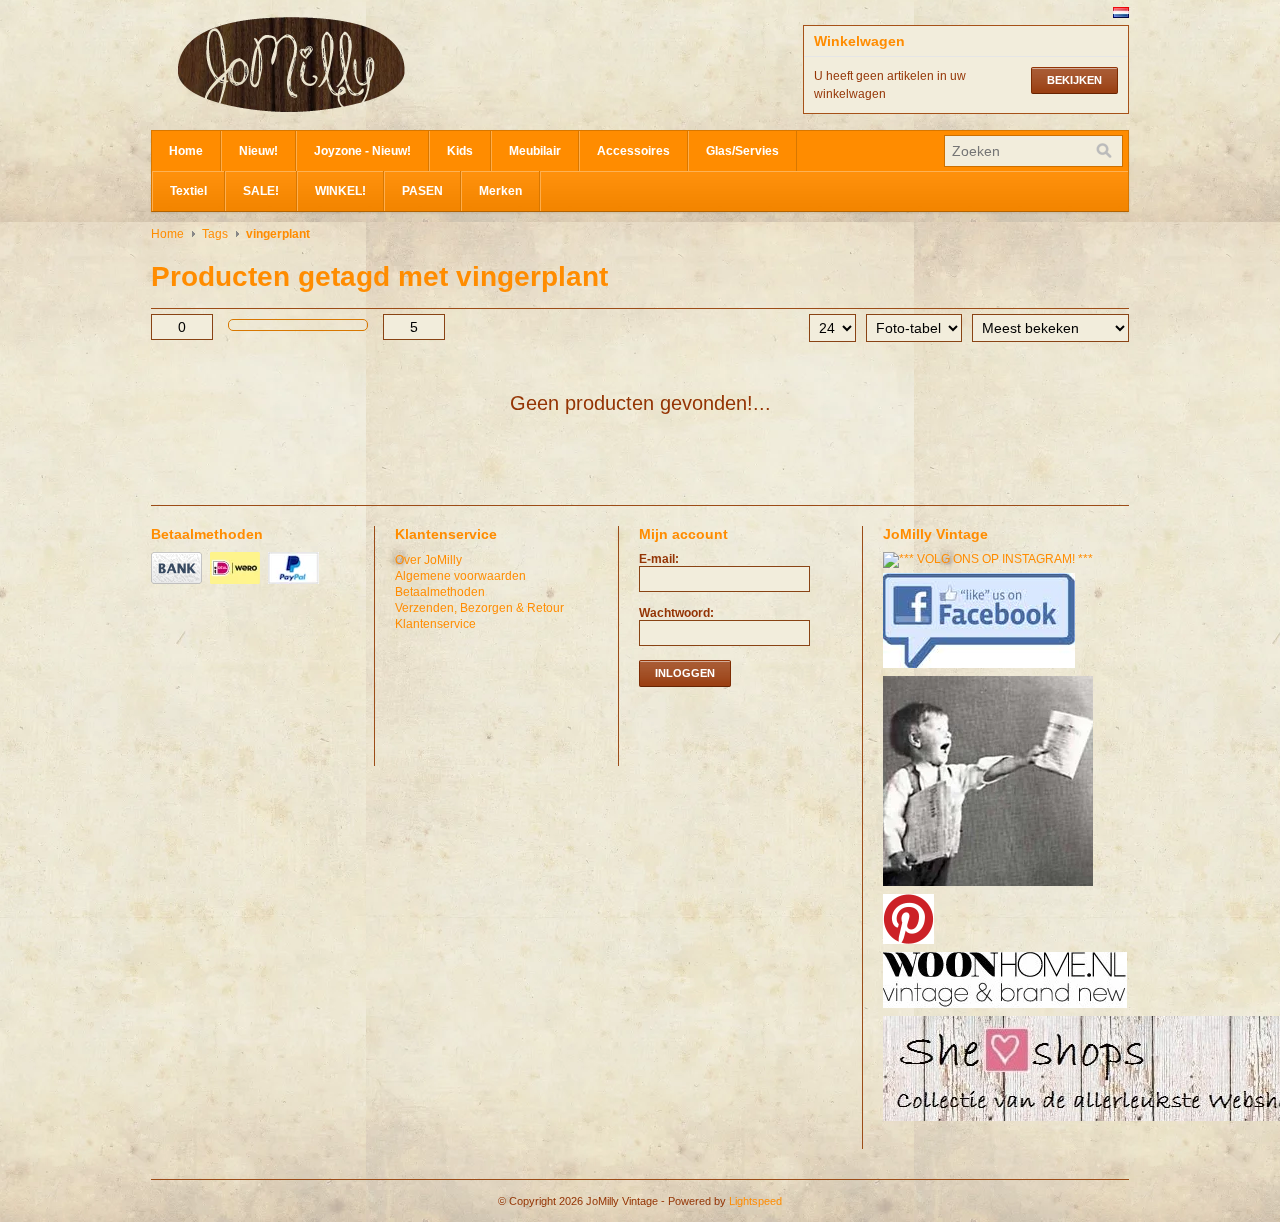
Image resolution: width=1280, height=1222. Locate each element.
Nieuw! (258, 151)
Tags (215, 234)
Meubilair (535, 151)
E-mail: (659, 559)
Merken (500, 191)
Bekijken (1074, 80)
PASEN (422, 191)
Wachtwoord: (676, 613)
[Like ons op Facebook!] (981, 669)
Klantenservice (435, 624)
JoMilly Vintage (351, 65)
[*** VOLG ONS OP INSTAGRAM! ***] (990, 559)
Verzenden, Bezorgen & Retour (479, 608)
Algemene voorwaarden (460, 576)
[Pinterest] (911, 945)
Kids (460, 151)
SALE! (261, 191)
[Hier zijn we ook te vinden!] (1007, 1009)
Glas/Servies (742, 151)
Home (186, 151)
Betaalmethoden (440, 592)
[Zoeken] (1104, 151)
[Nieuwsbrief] (990, 887)
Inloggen (685, 673)
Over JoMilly (428, 560)
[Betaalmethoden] (179, 585)
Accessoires (633, 151)
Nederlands (1121, 12)
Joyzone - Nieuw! (362, 151)
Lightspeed (755, 1201)
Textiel (188, 191)
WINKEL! (340, 191)
